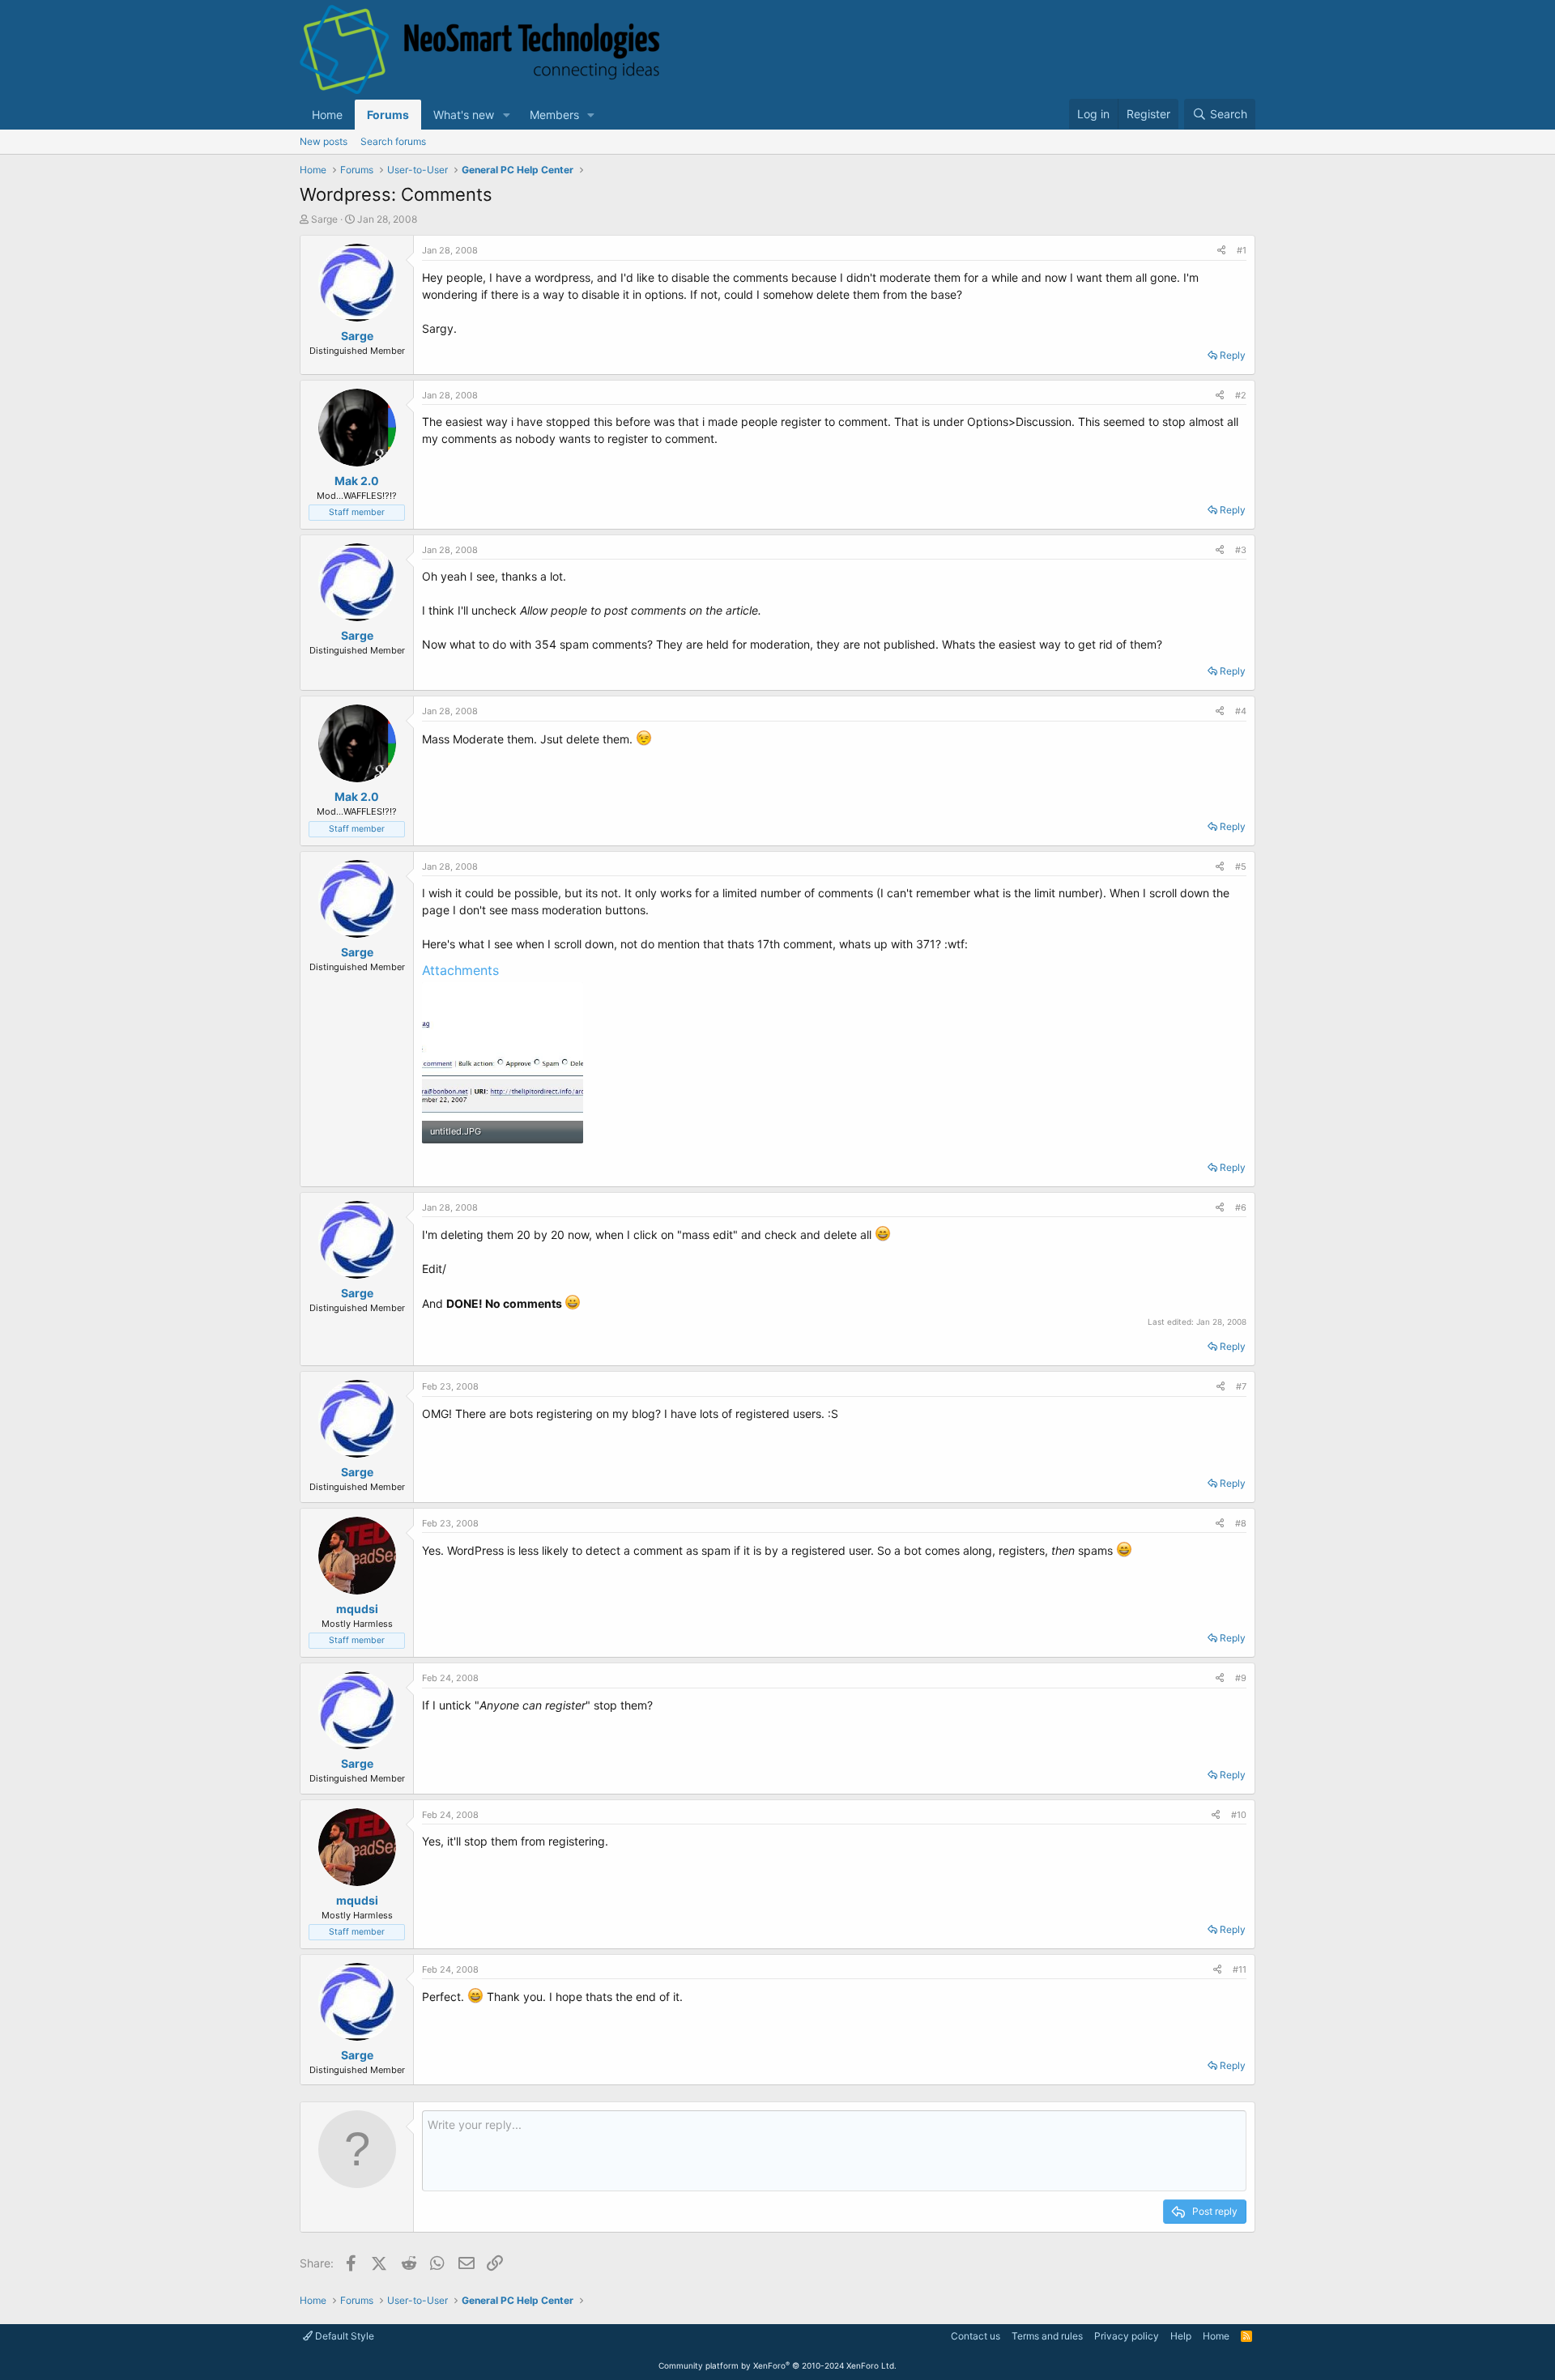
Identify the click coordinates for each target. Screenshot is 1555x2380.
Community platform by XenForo (777, 2365)
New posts (324, 141)
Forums (388, 115)
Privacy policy (1127, 2336)
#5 (1241, 866)
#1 (1242, 250)
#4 (1241, 711)
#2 (1241, 395)
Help (1181, 2336)
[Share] (1221, 251)
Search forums (393, 141)
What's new (464, 115)
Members (554, 115)
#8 (1241, 1523)
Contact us (976, 2336)
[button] (507, 115)
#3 (1241, 550)
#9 (1241, 1678)
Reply (1233, 355)
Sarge (324, 219)
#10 (1239, 1815)
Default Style (343, 2336)
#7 (1241, 1386)
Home (327, 115)
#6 (1241, 1207)
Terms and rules (1047, 2336)
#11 (1240, 1969)
